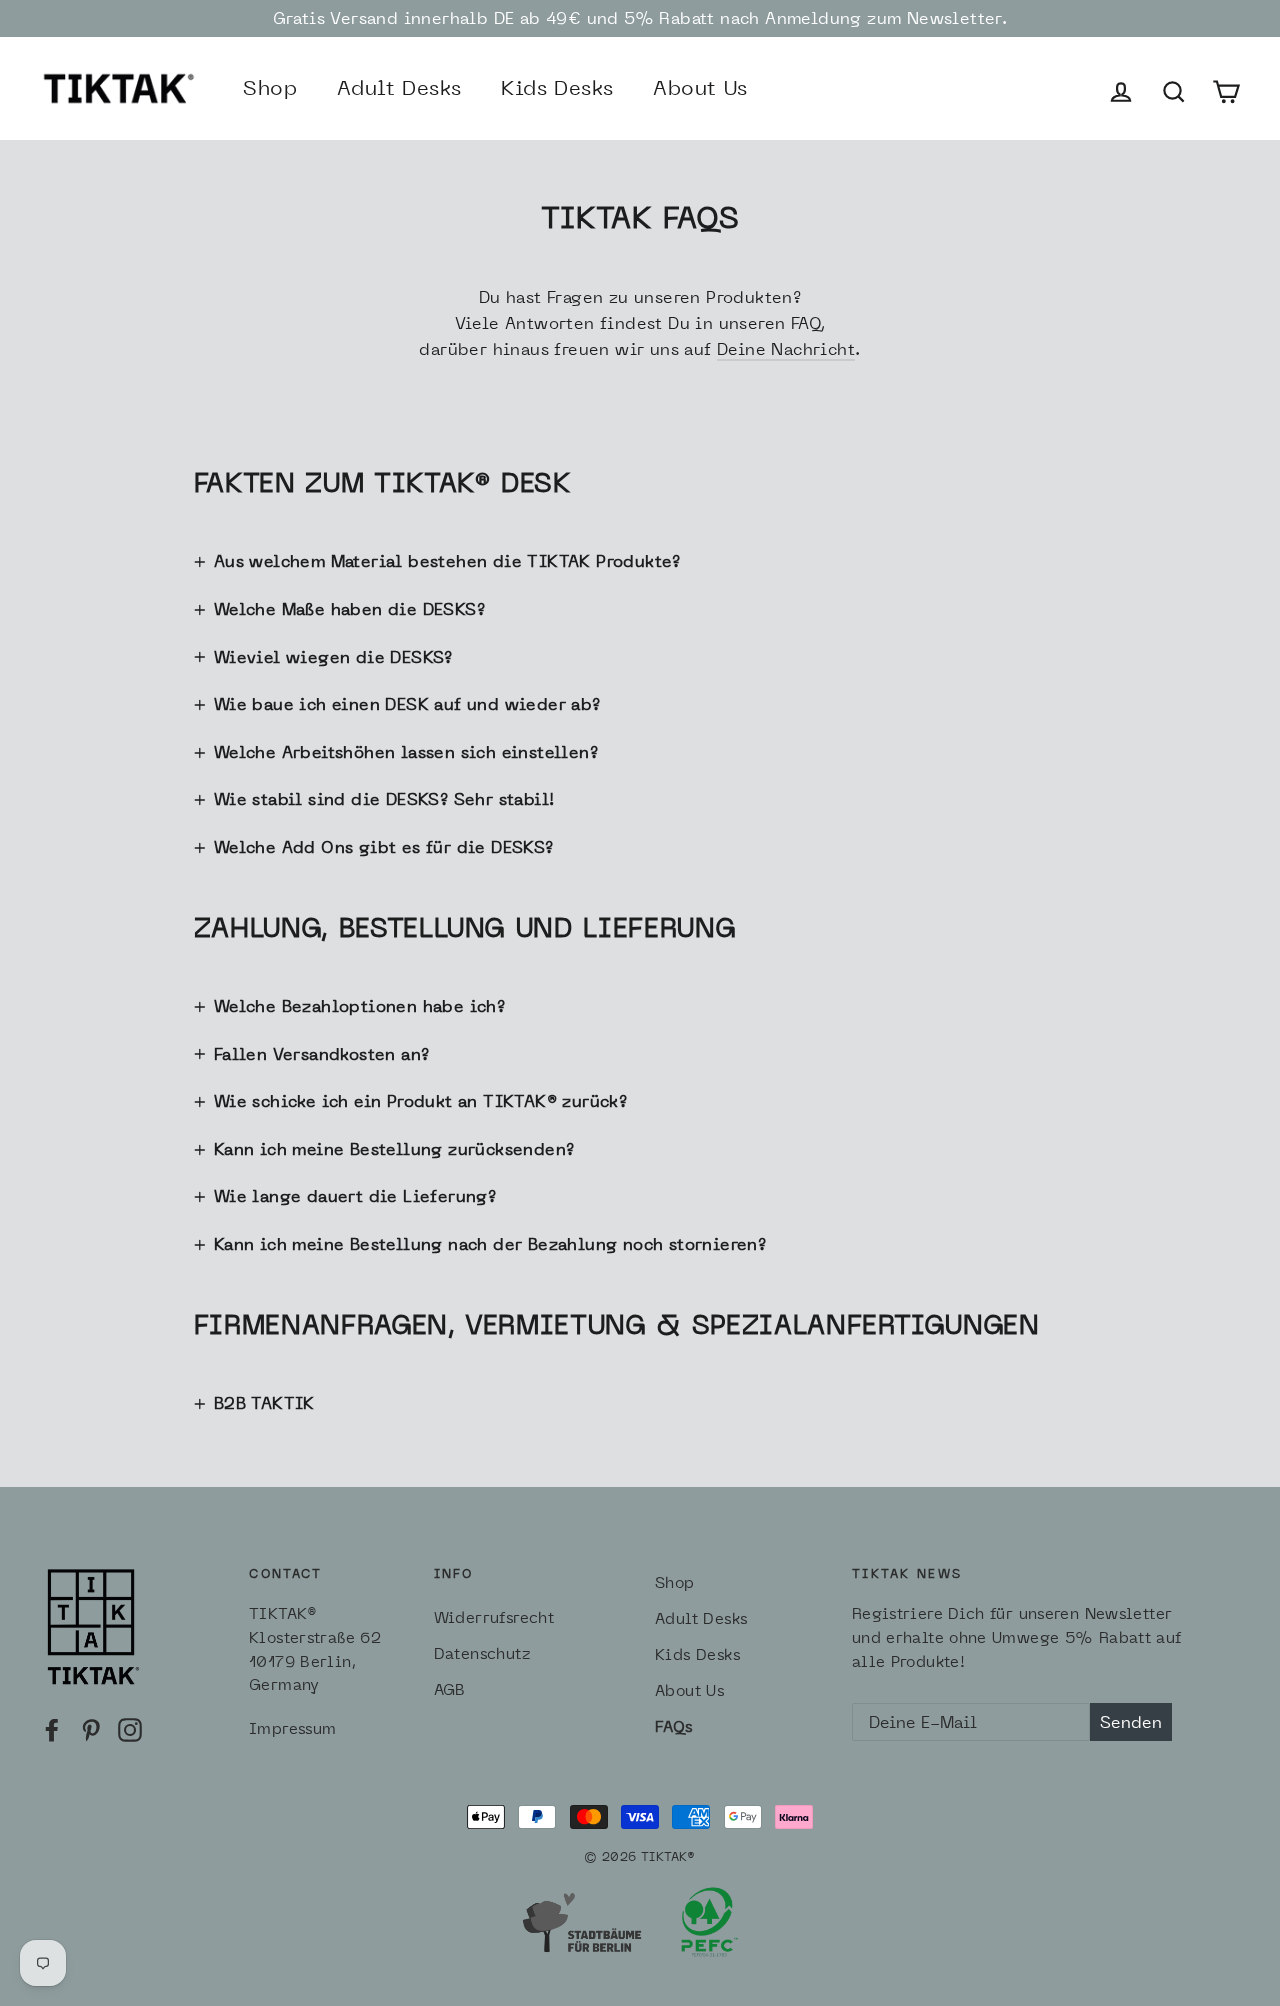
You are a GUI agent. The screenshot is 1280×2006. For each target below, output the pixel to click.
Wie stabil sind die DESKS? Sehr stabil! (384, 799)
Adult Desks (399, 87)
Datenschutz (482, 1653)
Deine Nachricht (786, 349)
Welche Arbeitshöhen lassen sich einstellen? (406, 752)
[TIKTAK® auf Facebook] (52, 1728)
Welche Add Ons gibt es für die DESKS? (384, 847)
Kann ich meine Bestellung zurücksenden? (394, 1149)
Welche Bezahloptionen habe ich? (359, 1006)
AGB (450, 1689)
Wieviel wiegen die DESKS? (333, 657)
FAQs (674, 1726)
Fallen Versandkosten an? (322, 1054)
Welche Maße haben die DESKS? (349, 609)
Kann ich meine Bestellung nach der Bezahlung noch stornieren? (490, 1244)
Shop (270, 87)
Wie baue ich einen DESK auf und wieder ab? (407, 704)
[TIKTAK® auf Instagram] (130, 1728)
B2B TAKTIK (264, 1403)
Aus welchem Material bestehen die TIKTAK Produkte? (447, 561)
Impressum (292, 1728)
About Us (700, 87)
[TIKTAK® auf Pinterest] (91, 1728)
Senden (1131, 1722)
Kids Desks (557, 87)
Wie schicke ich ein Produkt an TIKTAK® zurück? (420, 1101)
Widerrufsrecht (494, 1617)
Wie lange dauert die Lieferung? (355, 1196)
